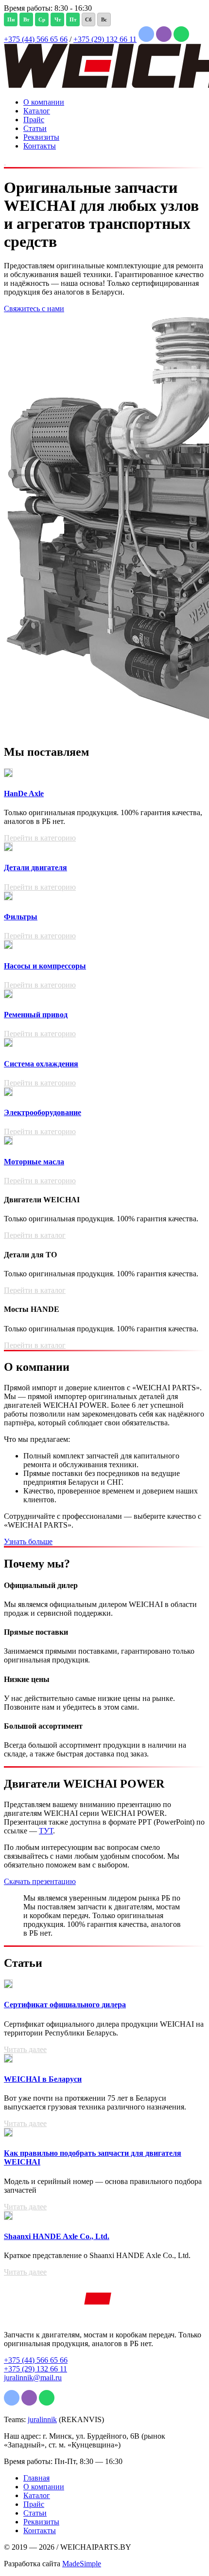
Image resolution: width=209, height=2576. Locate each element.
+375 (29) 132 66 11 (105, 39)
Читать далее (25, 2049)
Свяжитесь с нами (34, 308)
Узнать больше (28, 1541)
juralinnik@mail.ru (33, 2378)
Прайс (34, 120)
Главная (36, 2478)
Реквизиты (41, 137)
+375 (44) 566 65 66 (36, 39)
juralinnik (42, 2419)
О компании (44, 102)
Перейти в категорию (40, 838)
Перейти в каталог (35, 1235)
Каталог (37, 111)
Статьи (35, 128)
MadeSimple (82, 2564)
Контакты (40, 146)
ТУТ (46, 1831)
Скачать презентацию (40, 1881)
